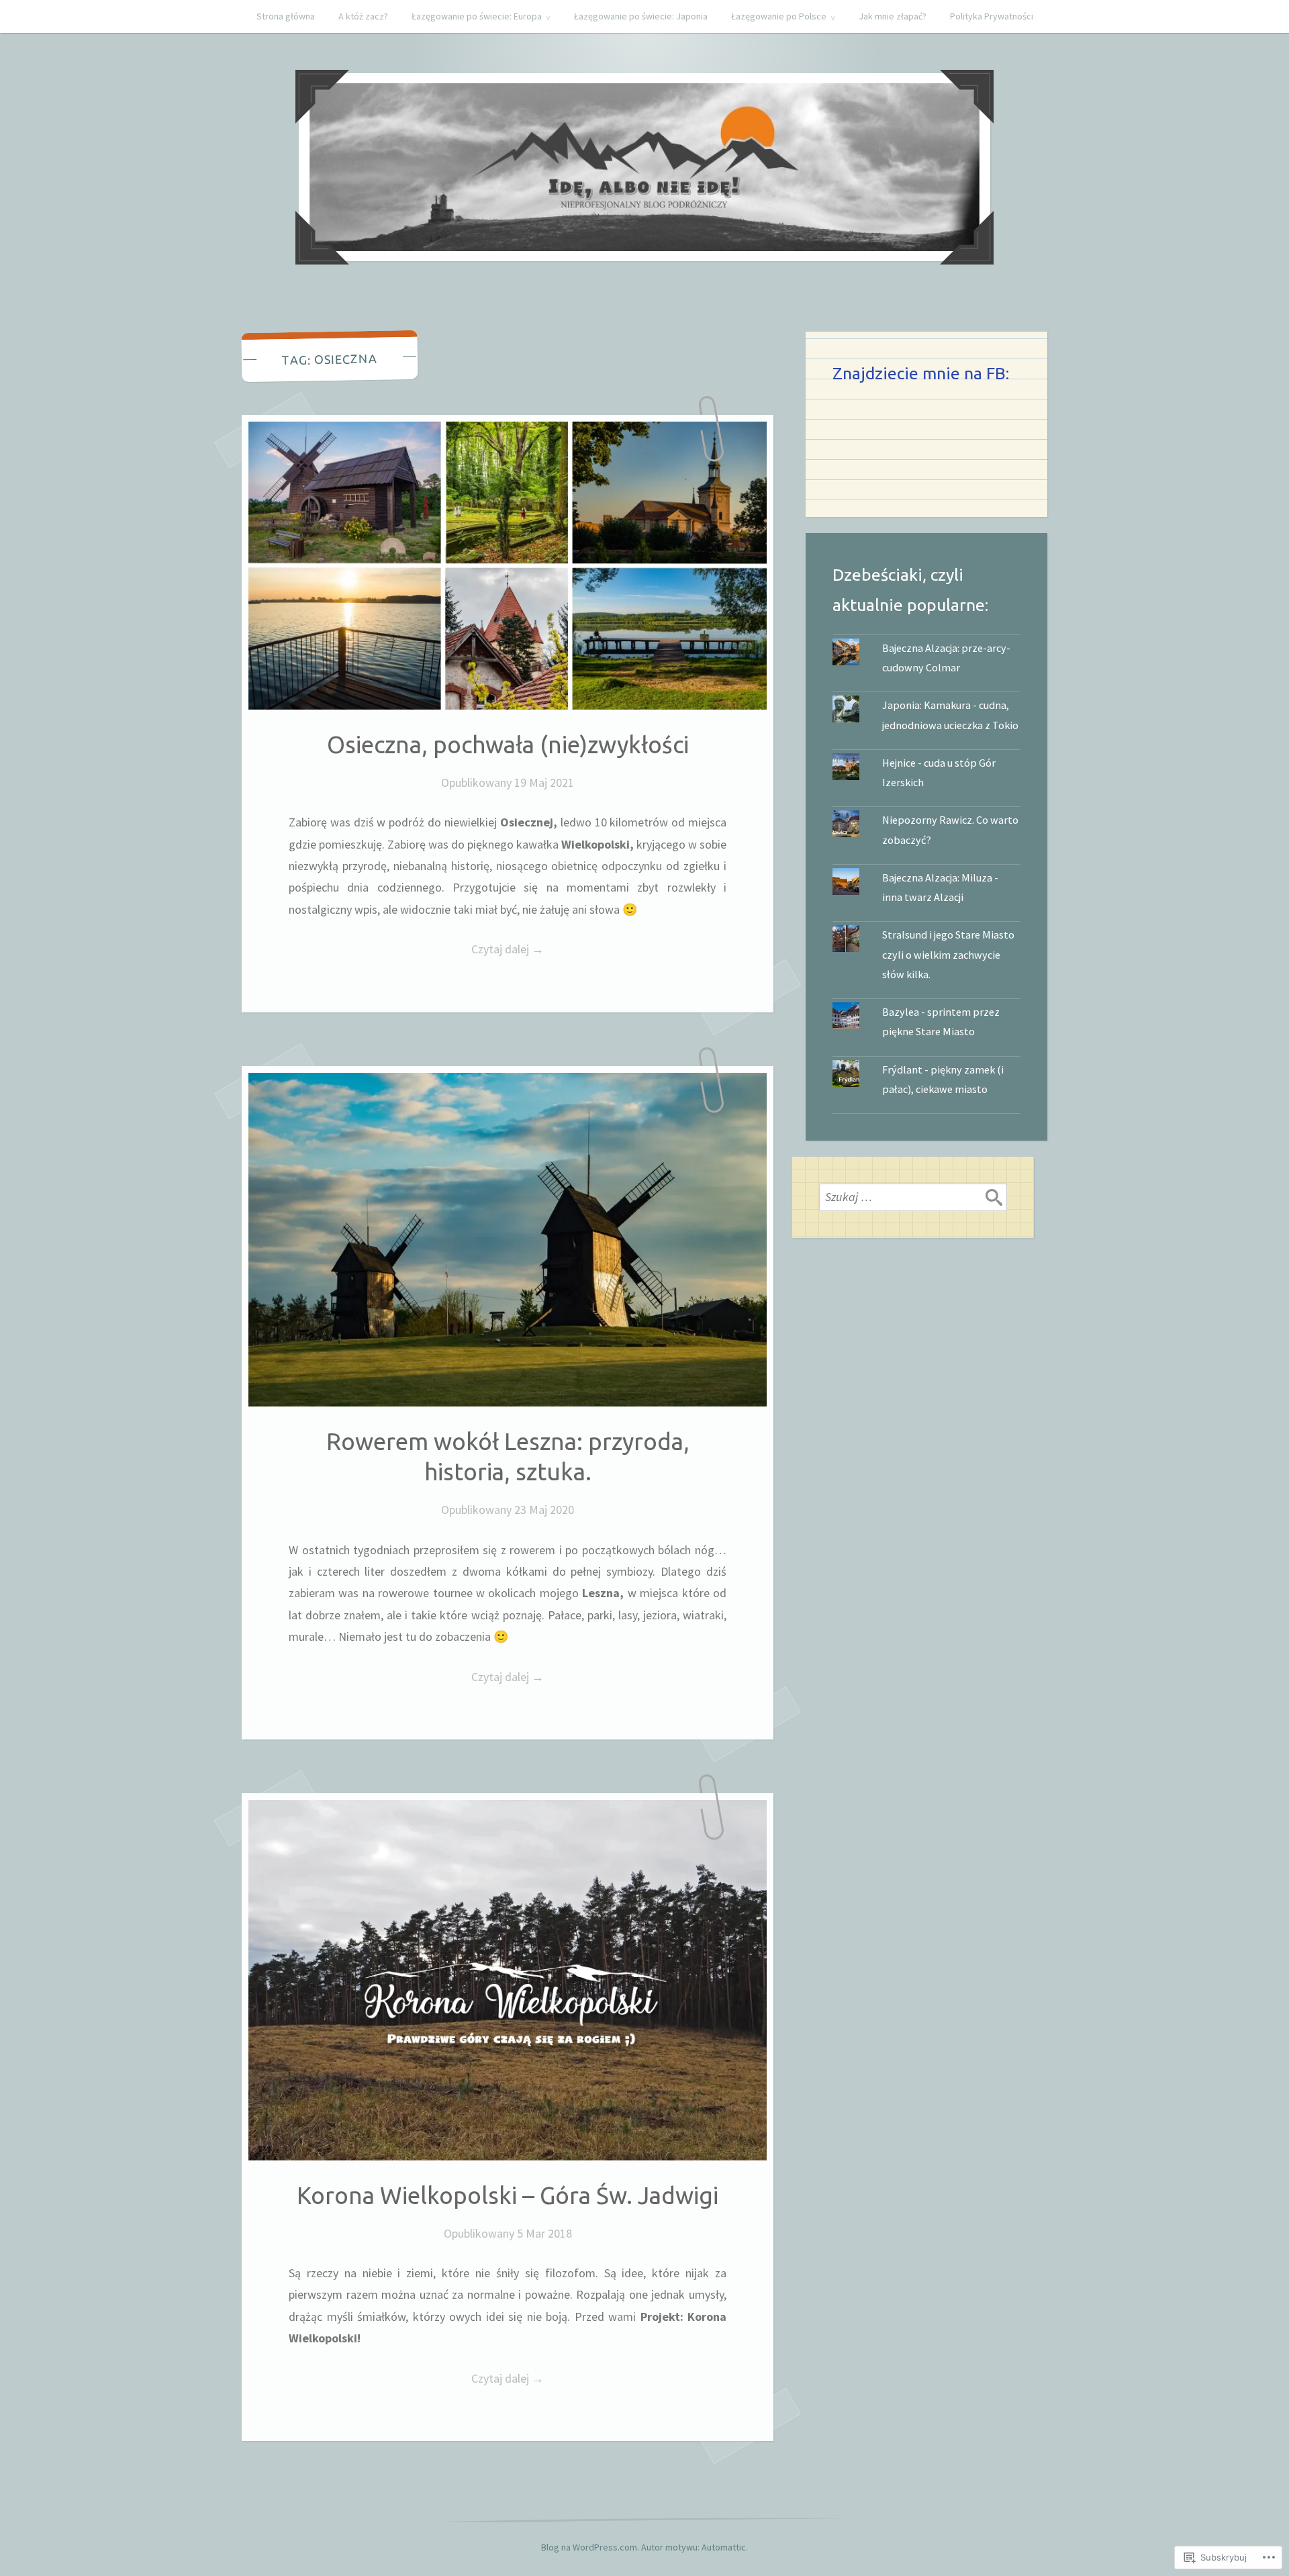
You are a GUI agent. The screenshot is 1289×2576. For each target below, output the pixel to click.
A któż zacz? (363, 16)
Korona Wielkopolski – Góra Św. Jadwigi (508, 2195)
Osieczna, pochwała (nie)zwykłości (508, 745)
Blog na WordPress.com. (590, 2547)
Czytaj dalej (416, 950)
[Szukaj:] (913, 1197)
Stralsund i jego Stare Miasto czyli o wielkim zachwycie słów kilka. (948, 954)
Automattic (724, 2547)
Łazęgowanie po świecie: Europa (477, 16)
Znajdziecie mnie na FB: (921, 373)
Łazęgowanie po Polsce (779, 16)
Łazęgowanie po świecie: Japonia (641, 16)
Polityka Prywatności (992, 16)
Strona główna (286, 16)
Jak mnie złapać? (893, 16)
